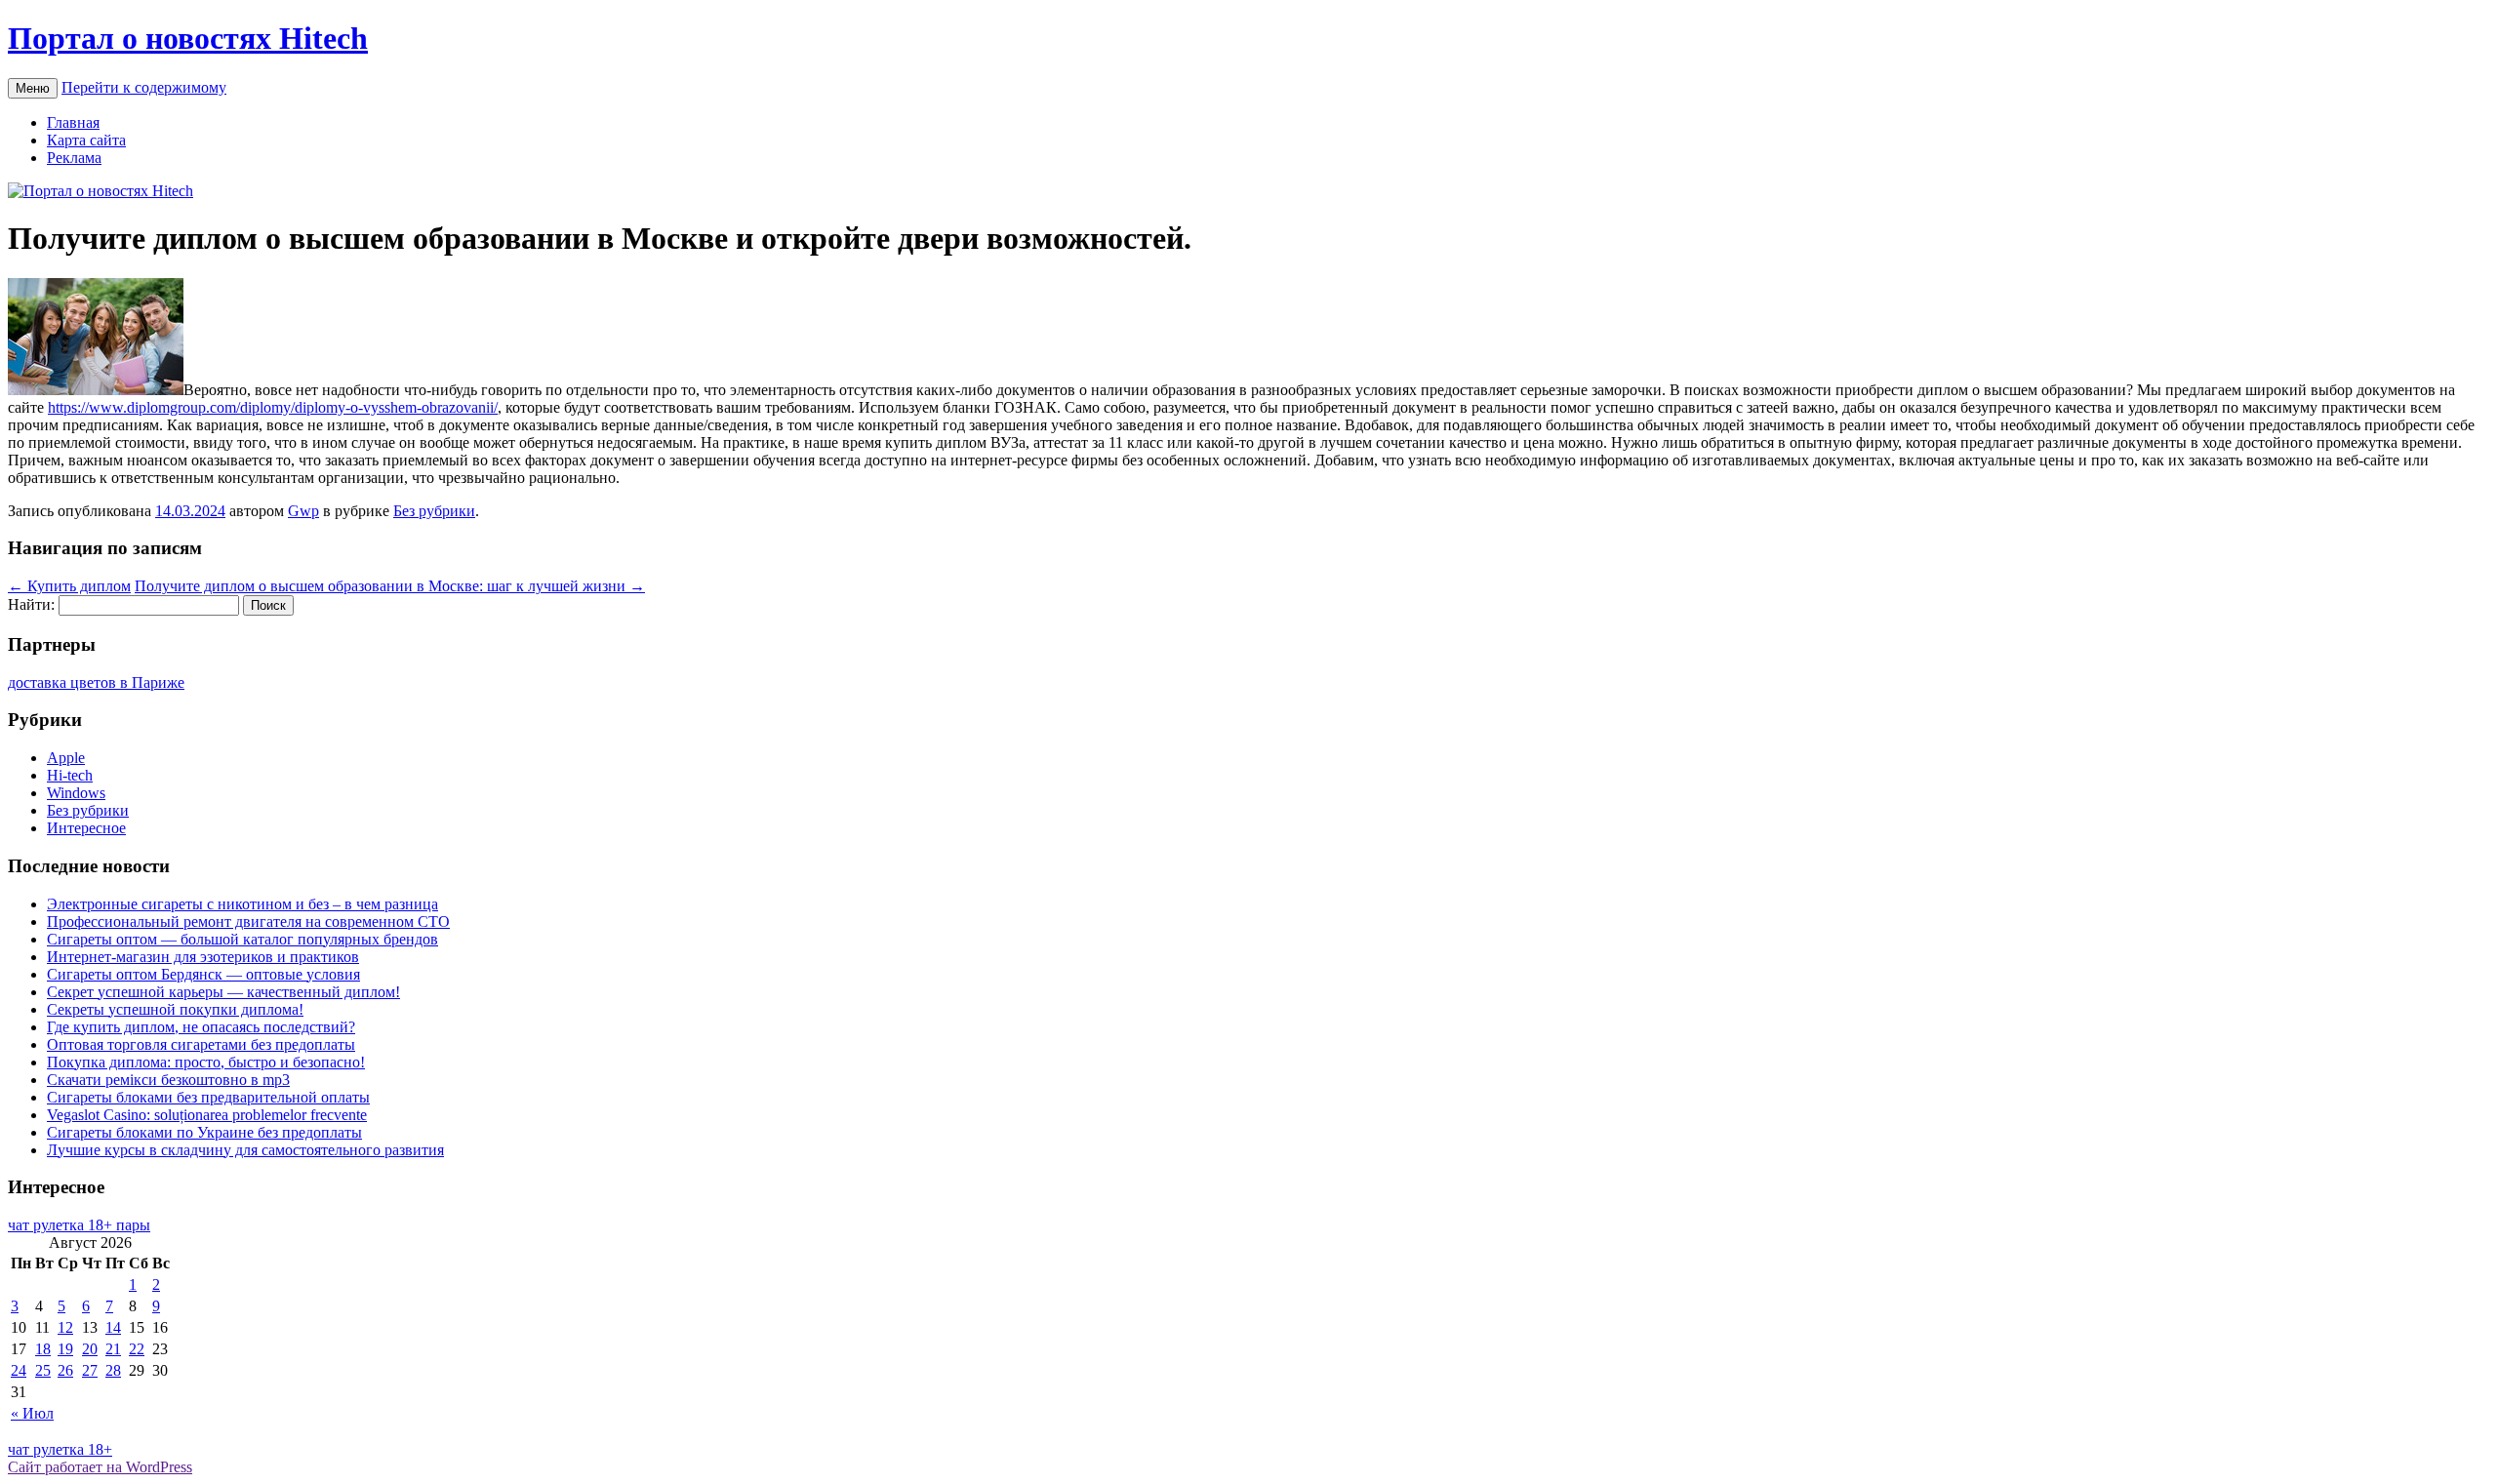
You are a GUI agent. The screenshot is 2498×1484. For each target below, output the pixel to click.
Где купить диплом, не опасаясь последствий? (201, 1027)
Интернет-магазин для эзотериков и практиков (203, 957)
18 (43, 1349)
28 (113, 1370)
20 (90, 1349)
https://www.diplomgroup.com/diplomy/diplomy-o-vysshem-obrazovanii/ (273, 407)
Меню (33, 88)
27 (90, 1370)
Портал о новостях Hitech (188, 38)
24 (19, 1370)
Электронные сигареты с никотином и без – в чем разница (242, 904)
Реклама (74, 158)
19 (65, 1349)
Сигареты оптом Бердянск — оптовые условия (203, 974)
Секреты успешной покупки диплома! (175, 1009)
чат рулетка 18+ (60, 1449)
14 (113, 1327)
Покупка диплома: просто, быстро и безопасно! (206, 1062)
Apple (66, 758)
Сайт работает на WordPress (100, 1467)
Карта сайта (86, 140)
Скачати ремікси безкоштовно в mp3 (168, 1080)
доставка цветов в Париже (96, 682)
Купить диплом (69, 586)
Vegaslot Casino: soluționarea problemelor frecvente (207, 1115)
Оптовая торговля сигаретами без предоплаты (201, 1044)
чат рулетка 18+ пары (79, 1225)
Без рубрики (434, 511)
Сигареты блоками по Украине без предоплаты (204, 1132)
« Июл (32, 1413)
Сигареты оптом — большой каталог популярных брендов (242, 939)
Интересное (86, 828)
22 (137, 1349)
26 (65, 1370)
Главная (73, 122)
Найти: (31, 604)
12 (65, 1327)
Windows (76, 793)
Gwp (303, 511)
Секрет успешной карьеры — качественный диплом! (223, 992)
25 (43, 1370)
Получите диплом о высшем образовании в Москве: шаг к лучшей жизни (390, 586)
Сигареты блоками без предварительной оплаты (208, 1097)
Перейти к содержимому (144, 87)
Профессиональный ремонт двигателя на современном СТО (248, 922)
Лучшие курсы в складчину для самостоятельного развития (245, 1150)
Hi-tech (70, 775)
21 (113, 1349)
